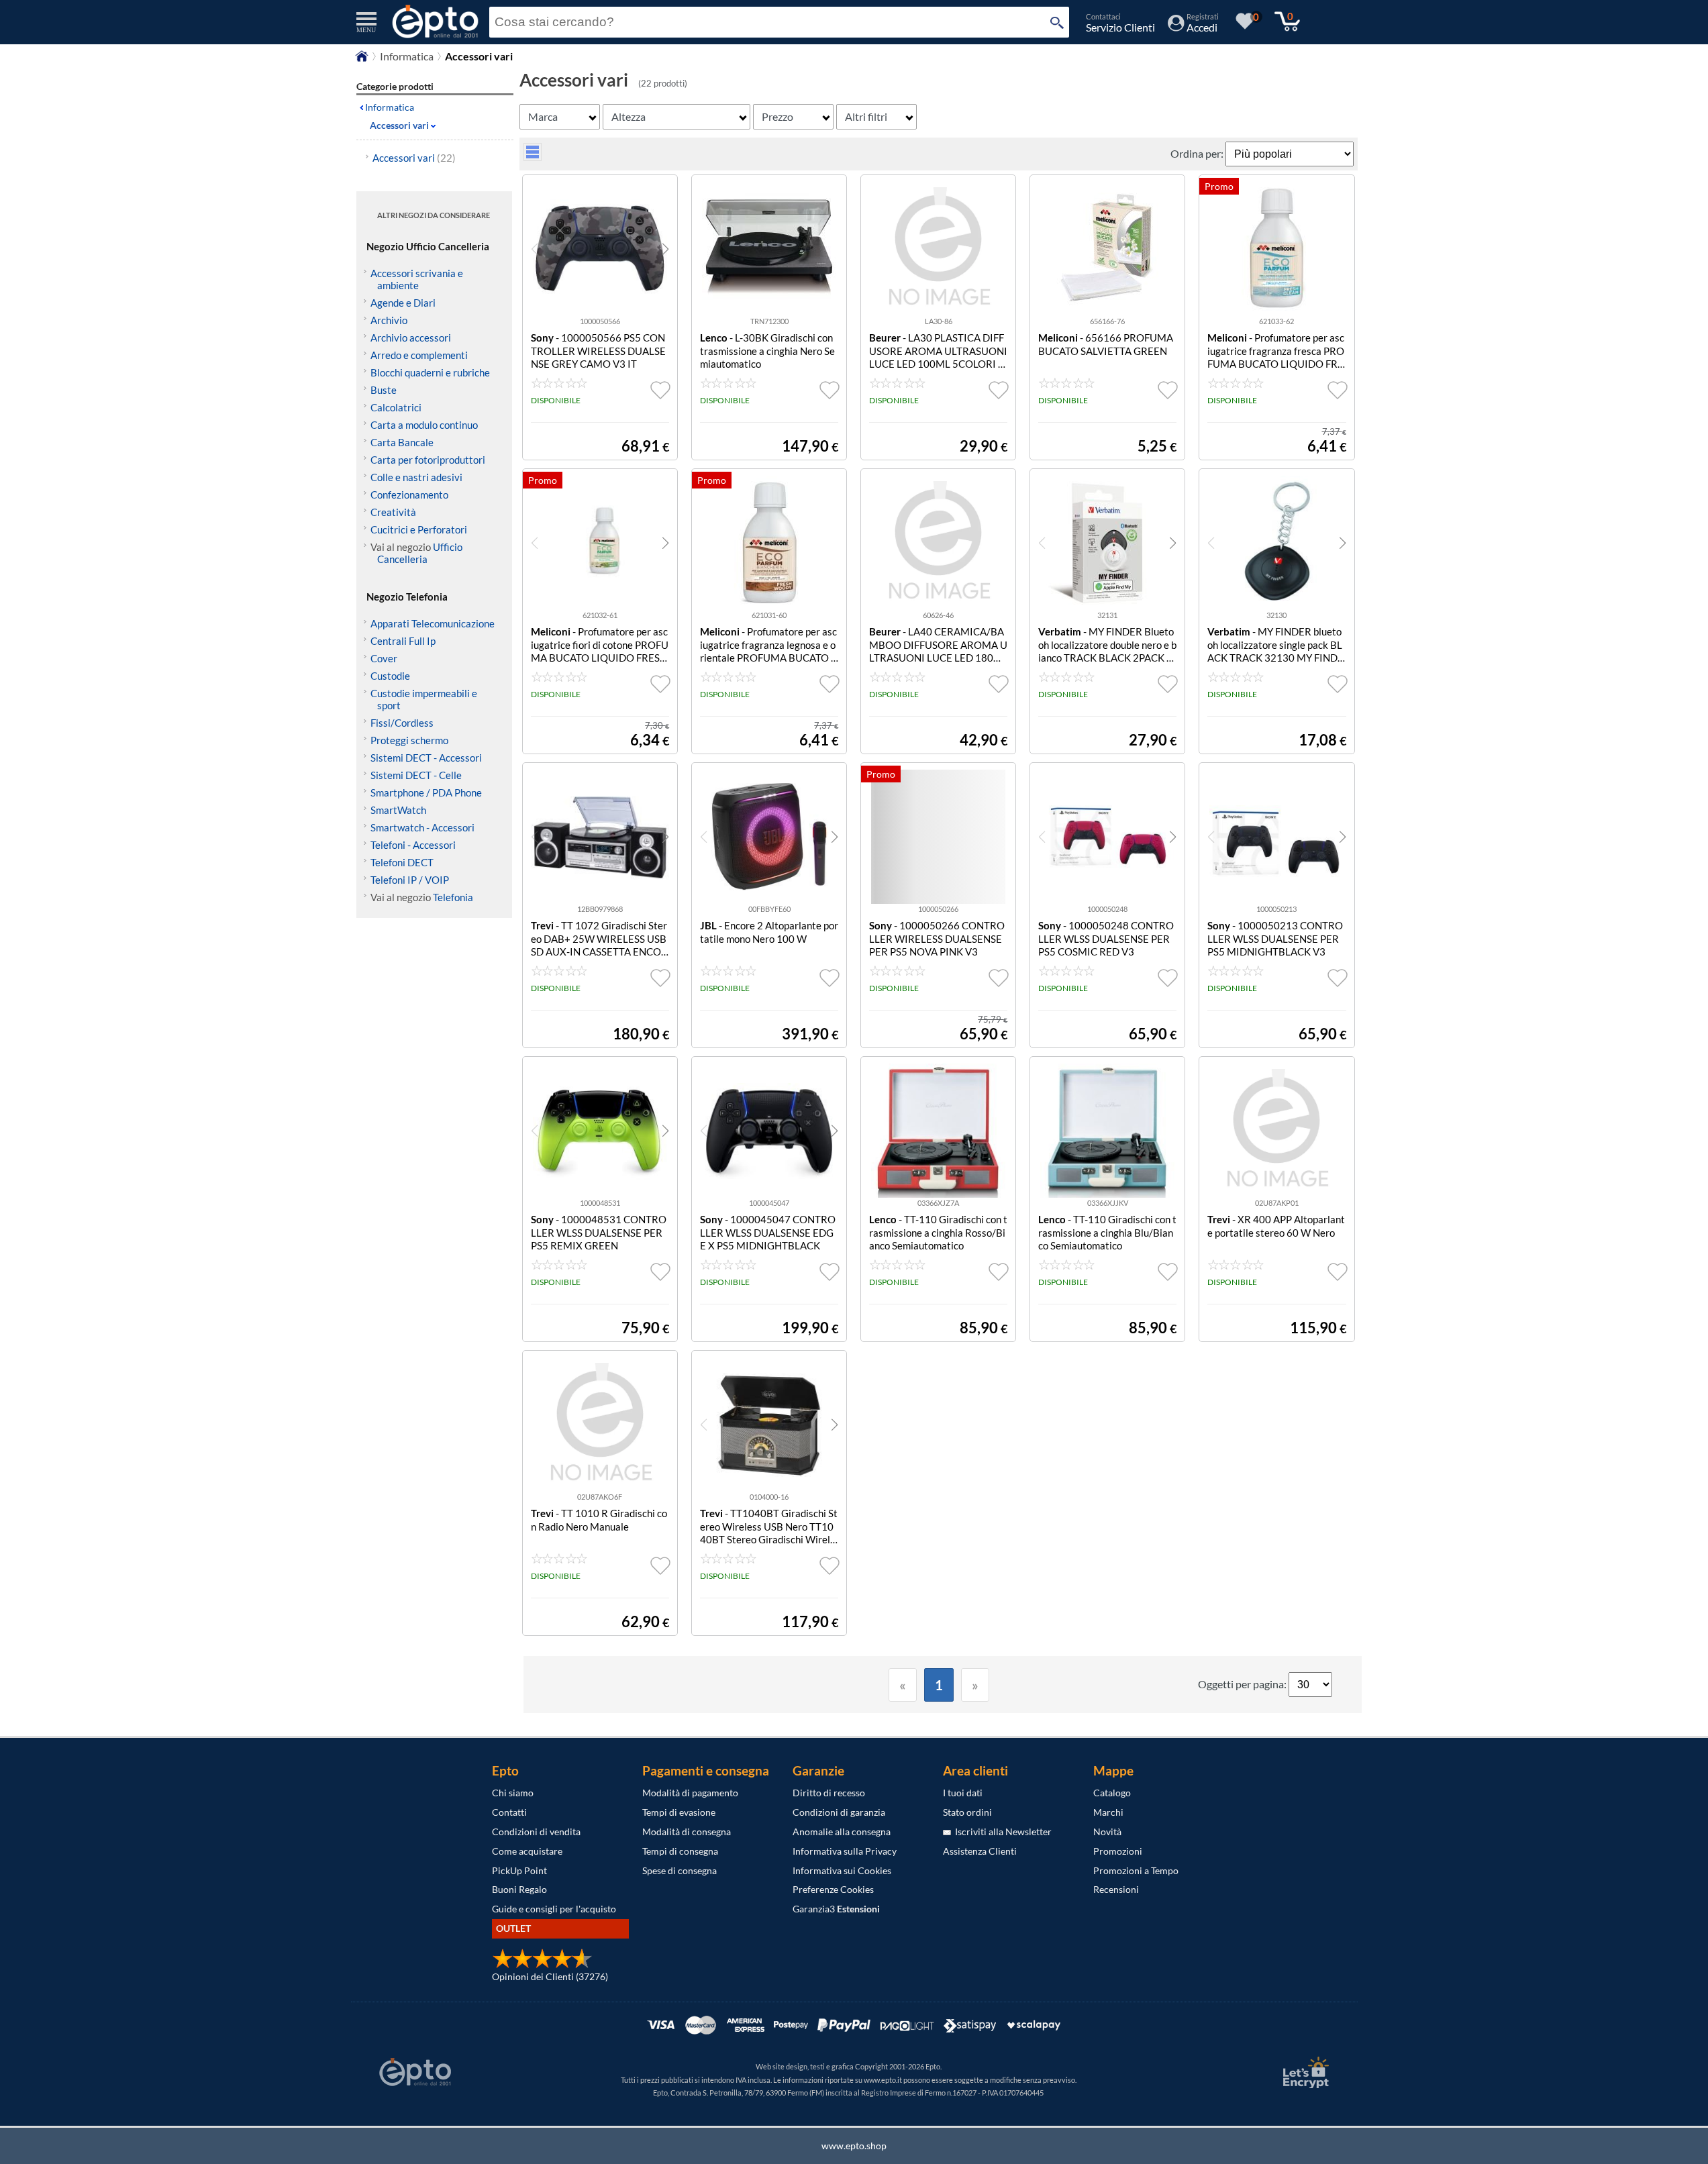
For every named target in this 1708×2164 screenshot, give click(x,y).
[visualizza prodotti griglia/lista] (533, 157)
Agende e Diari (403, 303)
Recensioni (1116, 1889)
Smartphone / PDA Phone (426, 792)
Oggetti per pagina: (1243, 1684)
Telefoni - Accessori (413, 845)
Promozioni (1118, 1851)
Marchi (1108, 1812)
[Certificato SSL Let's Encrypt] (1304, 2072)
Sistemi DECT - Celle (416, 775)
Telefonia (453, 897)
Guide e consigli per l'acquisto (554, 1909)
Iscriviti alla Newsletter (1001, 1832)
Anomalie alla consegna (842, 1832)
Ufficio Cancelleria (420, 553)
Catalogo (1112, 1793)
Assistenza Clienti (980, 1851)
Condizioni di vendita (536, 1832)
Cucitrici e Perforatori (419, 529)
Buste (384, 390)
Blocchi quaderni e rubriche (430, 372)
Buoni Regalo (519, 1889)
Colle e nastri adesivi (416, 477)
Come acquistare (527, 1851)
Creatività (393, 512)
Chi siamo (513, 1793)
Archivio (389, 320)
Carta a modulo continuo (424, 425)
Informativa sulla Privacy (845, 1851)
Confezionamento (409, 495)
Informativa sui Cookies (842, 1870)
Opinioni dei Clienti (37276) (550, 1976)
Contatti (509, 1812)
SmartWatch (398, 810)
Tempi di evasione (679, 1812)
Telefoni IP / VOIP (410, 880)
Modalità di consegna (687, 1832)
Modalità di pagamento (690, 1793)
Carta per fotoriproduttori (428, 460)
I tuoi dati (963, 1793)
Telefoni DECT (402, 862)
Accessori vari (414, 158)
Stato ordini (967, 1812)
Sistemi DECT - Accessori (426, 758)
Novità (1107, 1832)
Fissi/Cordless (402, 723)
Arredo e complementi (419, 355)
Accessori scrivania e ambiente (417, 279)
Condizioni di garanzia (839, 1812)
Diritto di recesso (829, 1793)
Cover (384, 658)
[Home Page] (362, 59)
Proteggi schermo (409, 740)
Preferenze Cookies (833, 1889)
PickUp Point (519, 1870)
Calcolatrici (396, 407)
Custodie (390, 676)
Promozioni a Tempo (1136, 1870)
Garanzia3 (836, 1909)
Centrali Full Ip (403, 641)
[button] (665, 249)
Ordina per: (1198, 153)
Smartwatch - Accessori (422, 827)
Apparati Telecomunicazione (433, 623)
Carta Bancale (402, 442)
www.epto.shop (854, 2146)
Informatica (407, 56)
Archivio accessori (411, 338)
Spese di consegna (680, 1870)
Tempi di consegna (680, 1851)
